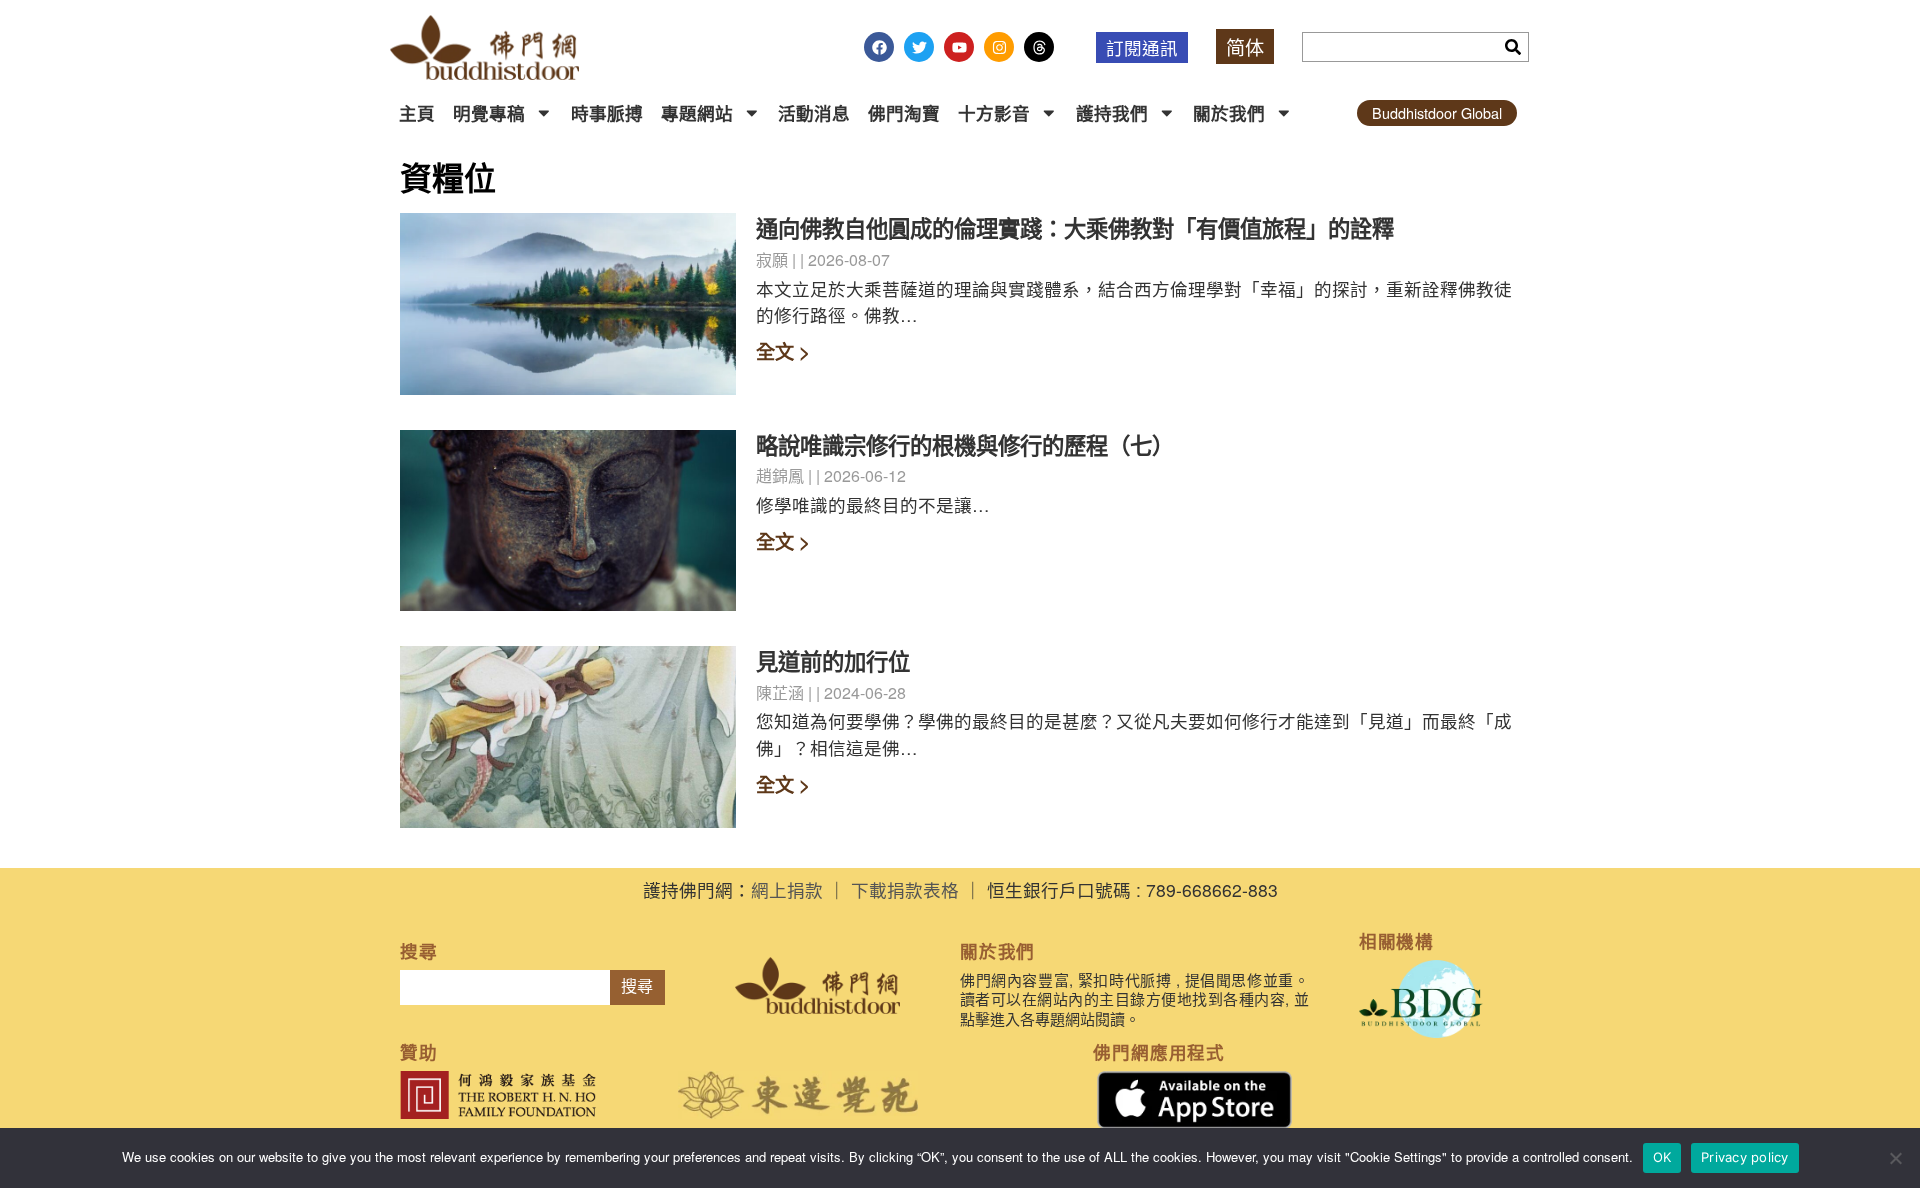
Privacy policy (1745, 1157)
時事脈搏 (607, 112)
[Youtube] (959, 47)
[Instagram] (999, 47)
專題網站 (697, 112)
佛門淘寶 (904, 112)
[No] (1895, 1158)
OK (1662, 1157)
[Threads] (1039, 47)
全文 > (783, 351)
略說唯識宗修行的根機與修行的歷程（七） (965, 445)
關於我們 (1229, 112)
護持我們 (1112, 112)
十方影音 (994, 112)
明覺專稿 (489, 112)
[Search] (1513, 47)
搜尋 (637, 986)
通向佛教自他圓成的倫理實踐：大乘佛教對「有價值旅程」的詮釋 (1075, 228)
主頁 (417, 112)
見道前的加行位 (833, 661)
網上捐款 (787, 889)
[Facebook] (879, 47)
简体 (1245, 46)
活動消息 (814, 112)
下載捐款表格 (905, 889)
